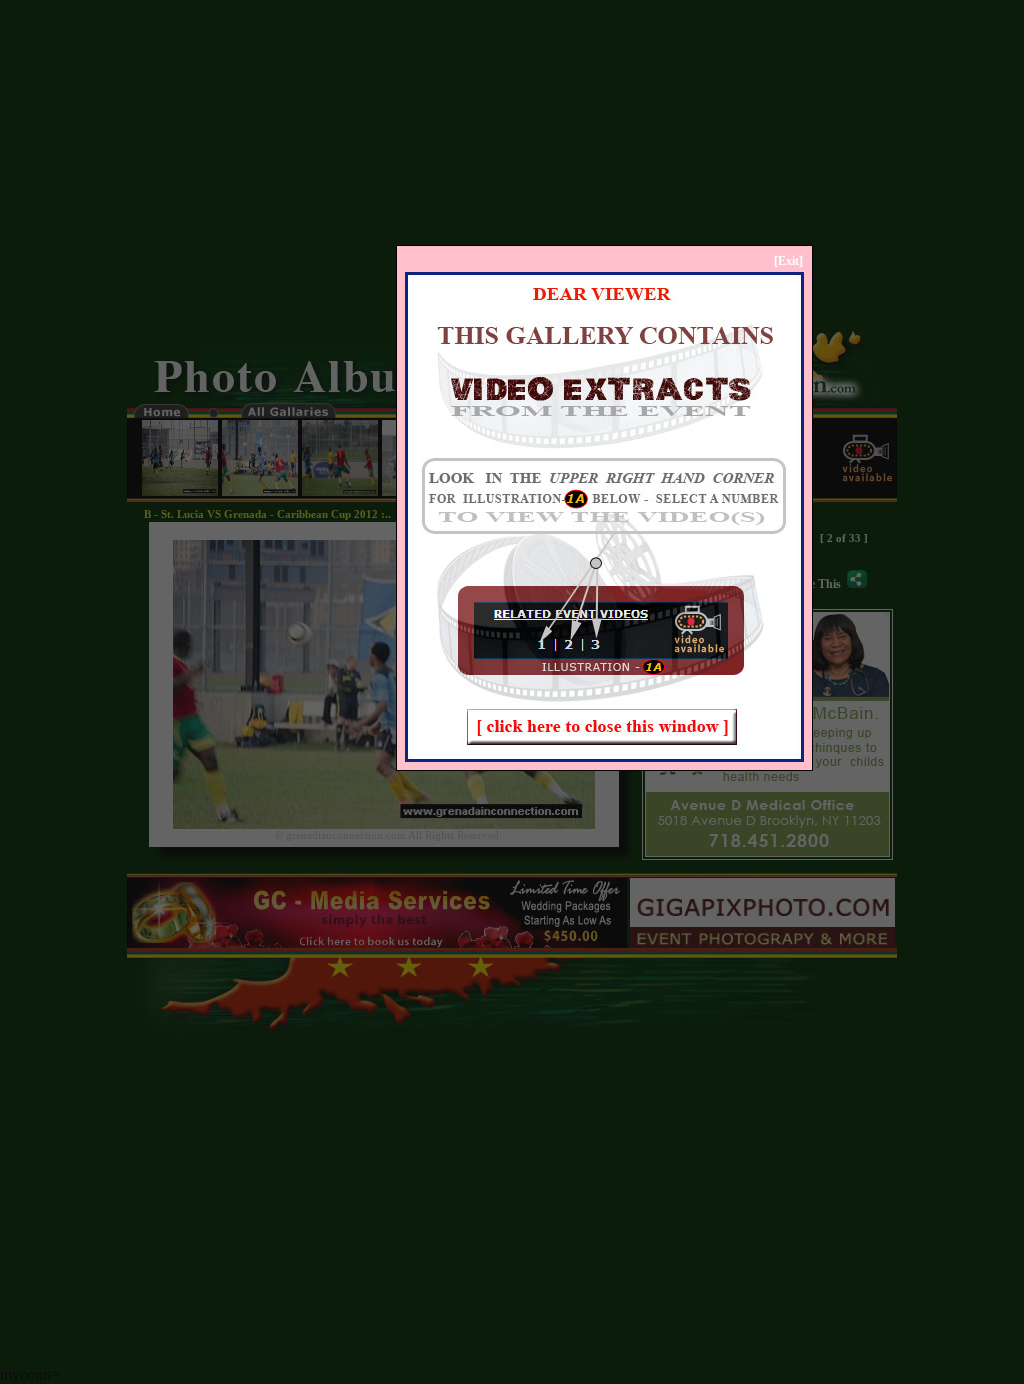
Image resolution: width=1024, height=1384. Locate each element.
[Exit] (788, 261)
